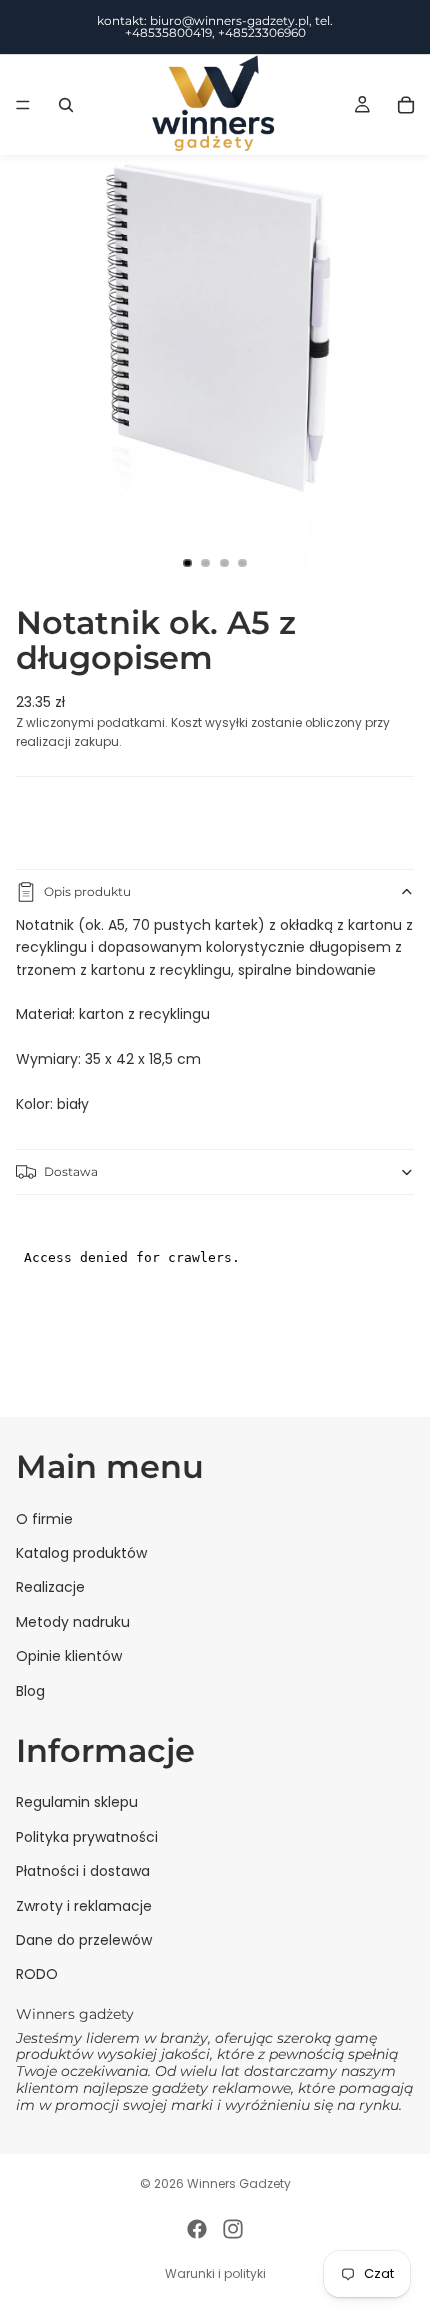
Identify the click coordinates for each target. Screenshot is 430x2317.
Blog (30, 1690)
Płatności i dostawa (83, 1871)
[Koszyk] (406, 105)
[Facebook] (197, 2229)
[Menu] (23, 105)
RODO (37, 1974)
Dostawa (71, 1171)
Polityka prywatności (87, 1836)
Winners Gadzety (239, 2183)
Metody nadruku (73, 1621)
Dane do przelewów (84, 1940)
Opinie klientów (69, 1656)
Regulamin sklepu (77, 1802)
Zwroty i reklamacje (84, 1905)
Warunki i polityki (215, 2273)
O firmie (44, 1518)
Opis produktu (87, 891)
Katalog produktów (81, 1553)
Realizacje (50, 1587)
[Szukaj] (66, 105)
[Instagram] (233, 2229)
